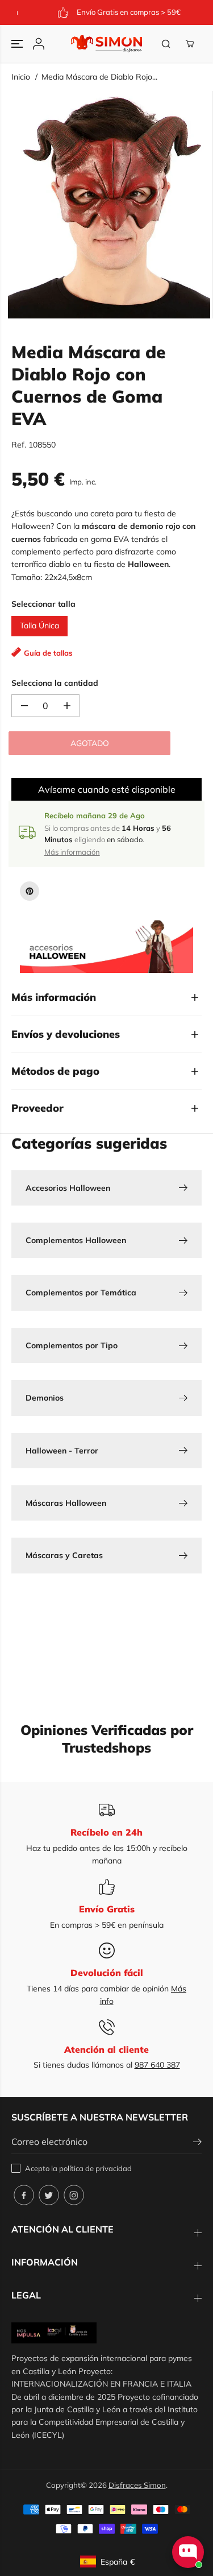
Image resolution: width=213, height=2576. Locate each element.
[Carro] (190, 44)
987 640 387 (157, 2065)
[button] (18, 44)
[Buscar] (166, 44)
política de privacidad (95, 2168)
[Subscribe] (197, 2143)
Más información (72, 852)
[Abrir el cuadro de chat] (188, 2552)
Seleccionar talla (43, 604)
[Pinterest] (30, 891)
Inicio (21, 77)
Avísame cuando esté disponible (107, 789)
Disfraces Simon (137, 2485)
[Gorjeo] (49, 2195)
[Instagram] (74, 2195)
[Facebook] (24, 2195)
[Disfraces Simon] (106, 44)
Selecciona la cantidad (55, 683)
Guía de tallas (48, 653)
